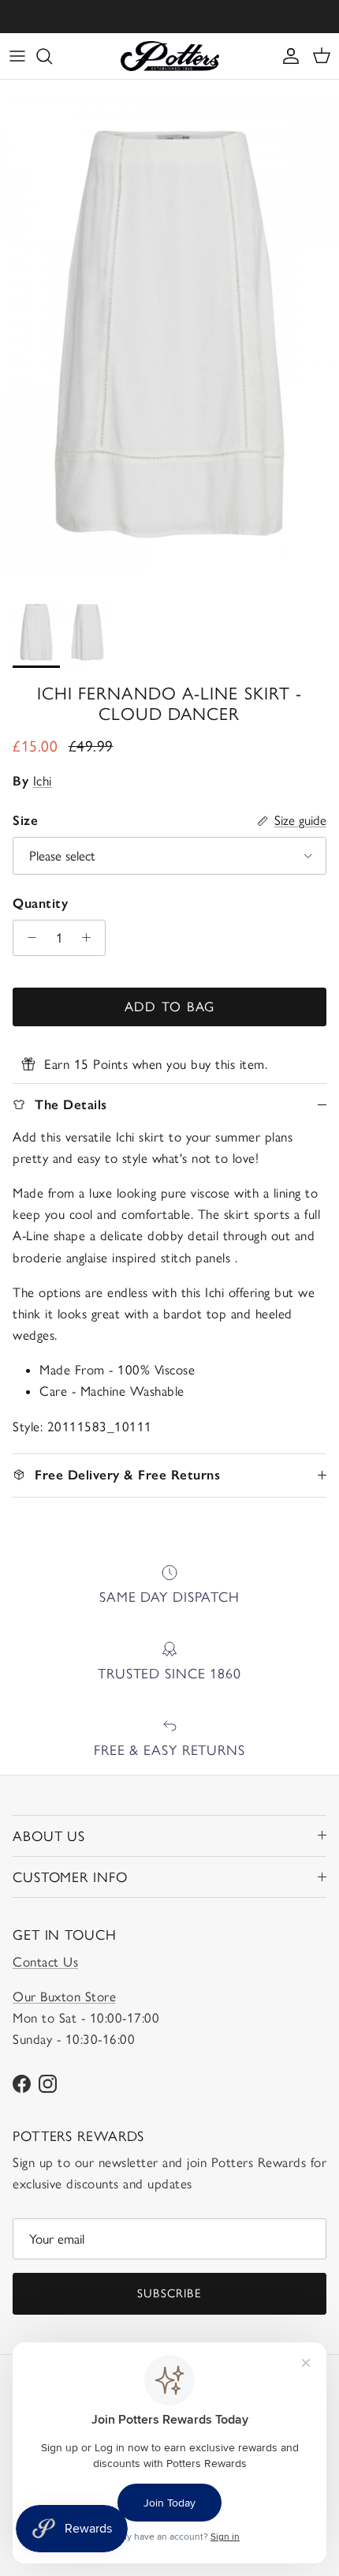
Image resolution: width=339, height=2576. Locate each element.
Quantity (40, 903)
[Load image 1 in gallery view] (169, 334)
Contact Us (45, 1962)
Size (25, 820)
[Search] (52, 56)
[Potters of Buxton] (170, 56)
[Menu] (17, 56)
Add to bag (170, 1007)
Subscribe (169, 2293)
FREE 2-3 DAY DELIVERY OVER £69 (170, 19)
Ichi (43, 781)
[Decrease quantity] (28, 938)
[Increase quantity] (91, 938)
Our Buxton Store (64, 1997)
